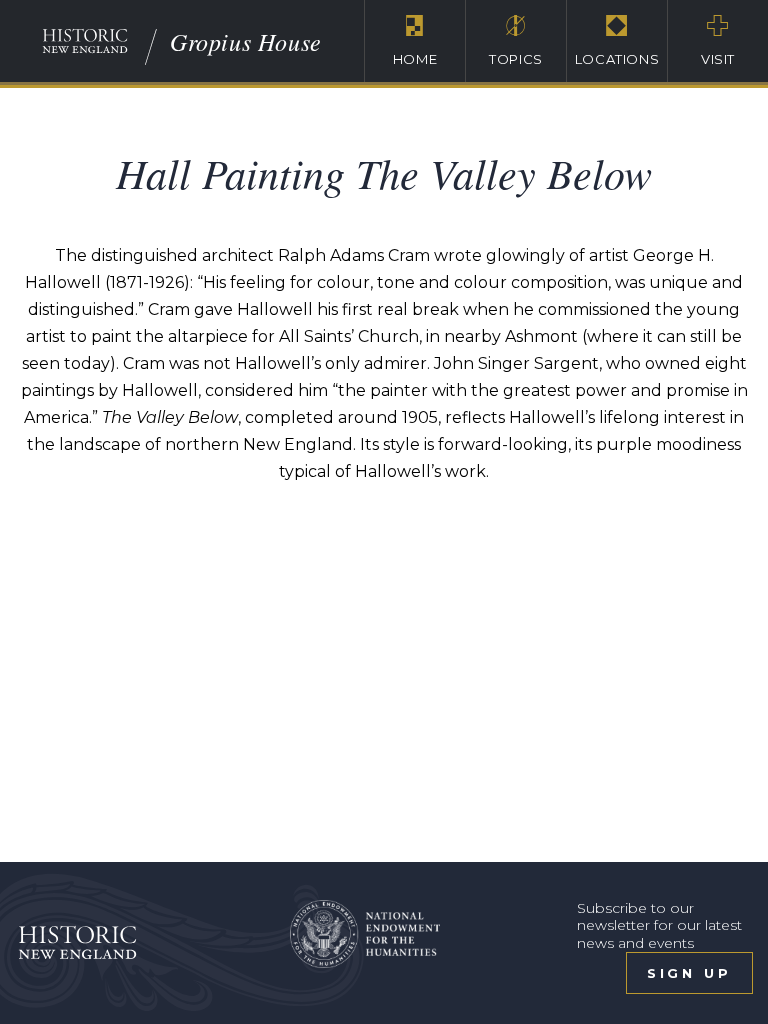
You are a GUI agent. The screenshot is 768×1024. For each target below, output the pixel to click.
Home (415, 59)
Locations (617, 59)
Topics (516, 59)
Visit (718, 59)
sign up (689, 973)
